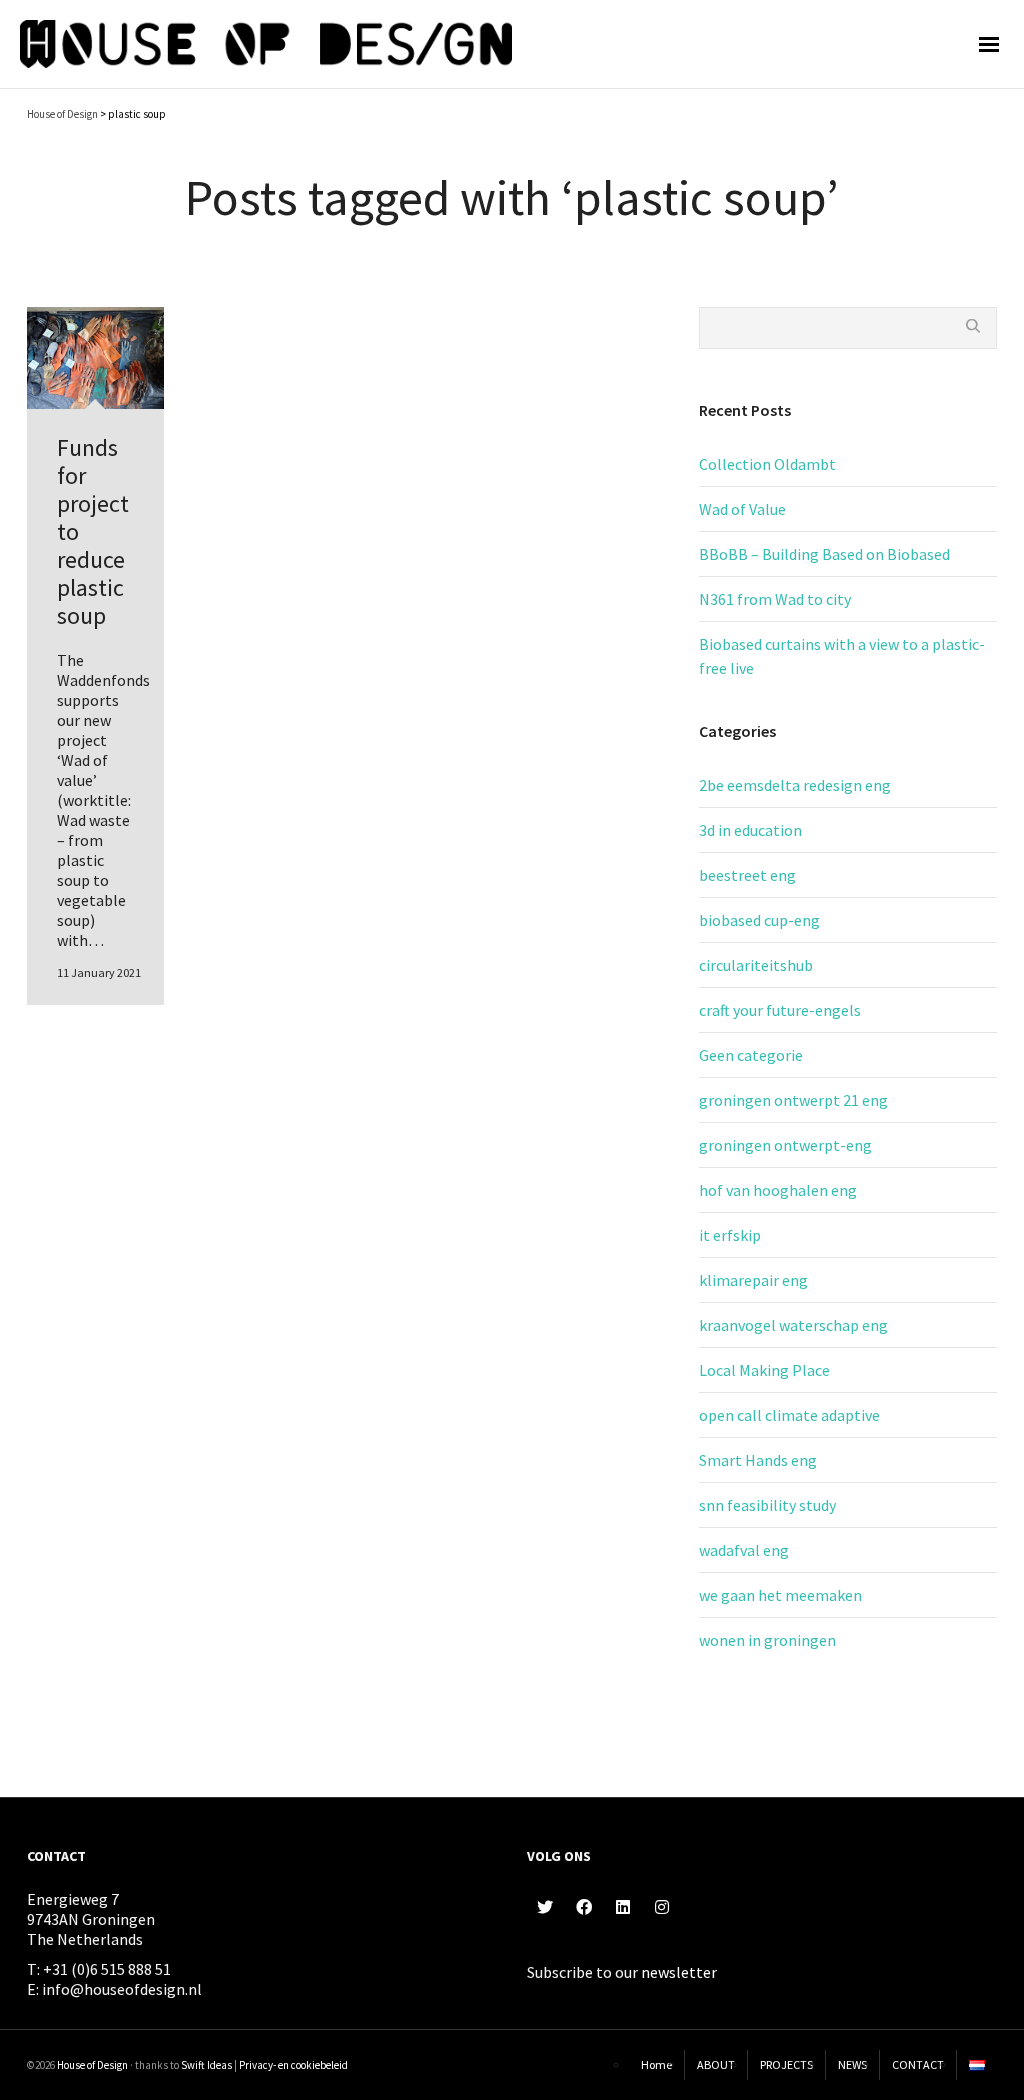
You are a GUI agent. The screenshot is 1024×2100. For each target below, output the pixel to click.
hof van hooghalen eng (778, 1190)
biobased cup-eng (759, 920)
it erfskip (730, 1235)
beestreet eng (747, 875)
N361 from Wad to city (775, 599)
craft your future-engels (780, 1010)
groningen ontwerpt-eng (785, 1145)
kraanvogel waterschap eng (793, 1325)
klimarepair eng (753, 1280)
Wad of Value (742, 509)
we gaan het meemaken (780, 1595)
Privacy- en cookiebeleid (293, 2065)
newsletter (679, 1972)
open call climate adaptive (789, 1415)
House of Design (92, 2065)
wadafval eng (744, 1550)
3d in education (750, 830)
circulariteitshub (756, 965)
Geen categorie (751, 1055)
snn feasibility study (767, 1505)
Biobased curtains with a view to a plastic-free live (842, 656)
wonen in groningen (767, 1640)
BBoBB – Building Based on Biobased (824, 554)
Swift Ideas (206, 2065)
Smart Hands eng (758, 1460)
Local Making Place (764, 1370)
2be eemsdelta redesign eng (795, 785)
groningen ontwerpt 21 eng (793, 1100)
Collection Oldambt (767, 464)
